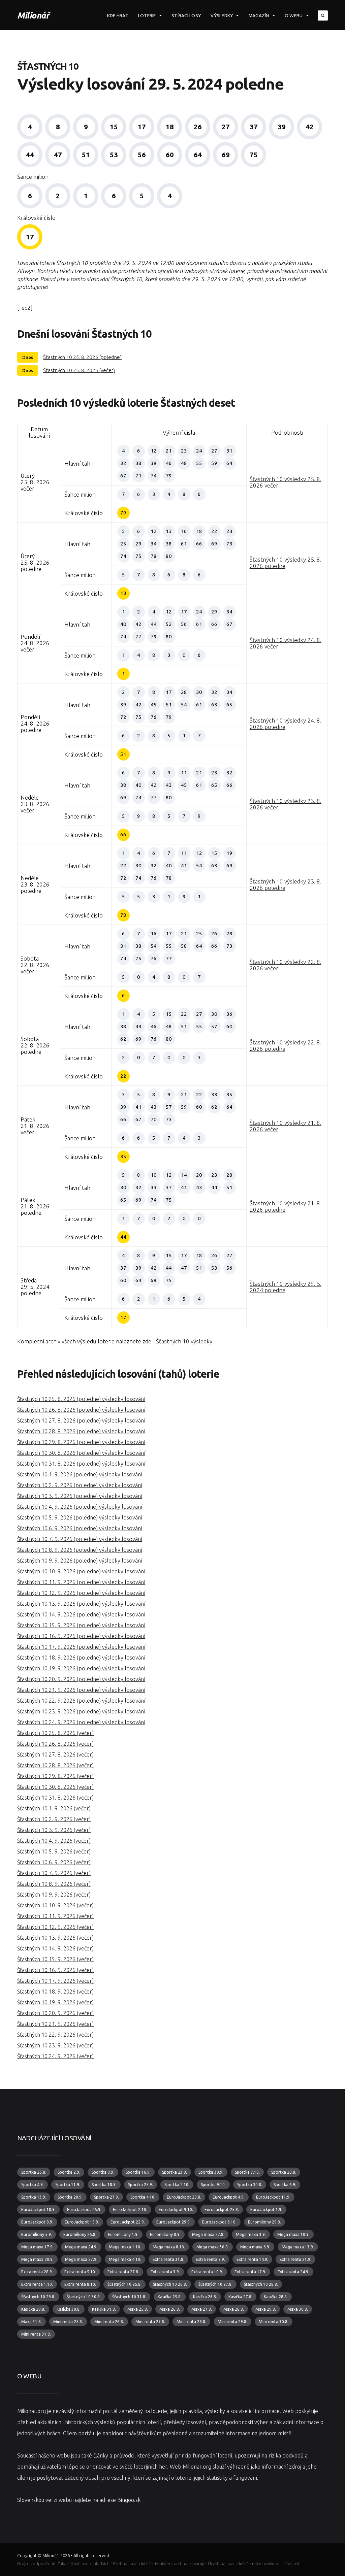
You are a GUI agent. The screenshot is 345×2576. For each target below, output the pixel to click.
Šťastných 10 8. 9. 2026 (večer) (54, 1884)
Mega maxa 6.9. (255, 2247)
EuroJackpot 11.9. (273, 2197)
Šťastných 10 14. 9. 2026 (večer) (55, 1948)
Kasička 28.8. (276, 2297)
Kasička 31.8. (104, 2309)
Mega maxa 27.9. (81, 2259)
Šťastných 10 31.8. (129, 2297)
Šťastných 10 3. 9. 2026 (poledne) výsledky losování (80, 1496)
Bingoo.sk (129, 2500)
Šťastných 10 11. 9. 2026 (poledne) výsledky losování (81, 1582)
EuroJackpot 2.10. (130, 2210)
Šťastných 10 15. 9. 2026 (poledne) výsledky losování (81, 1625)
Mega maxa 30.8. (213, 2247)
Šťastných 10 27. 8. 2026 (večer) (55, 1754)
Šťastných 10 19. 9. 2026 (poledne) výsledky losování (81, 1668)
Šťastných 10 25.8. (124, 2284)
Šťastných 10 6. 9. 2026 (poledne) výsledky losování (80, 1528)
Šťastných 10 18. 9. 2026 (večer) (55, 1992)
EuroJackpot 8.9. (37, 2222)
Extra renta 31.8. (168, 2259)
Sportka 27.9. (106, 2197)
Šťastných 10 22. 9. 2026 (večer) (55, 2035)
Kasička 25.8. (170, 2297)
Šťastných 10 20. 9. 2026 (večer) (55, 2013)
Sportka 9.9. (103, 2172)
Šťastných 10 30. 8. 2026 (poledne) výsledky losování (81, 1453)
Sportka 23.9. (175, 2172)
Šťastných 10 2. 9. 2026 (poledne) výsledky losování (80, 1485)
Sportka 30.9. (211, 2172)
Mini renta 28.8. (191, 2322)
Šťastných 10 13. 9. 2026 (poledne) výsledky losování (81, 1604)
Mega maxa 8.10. (169, 2247)
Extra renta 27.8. (123, 2272)
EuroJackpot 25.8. (222, 2210)
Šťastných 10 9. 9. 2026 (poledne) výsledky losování (80, 1561)
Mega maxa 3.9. (251, 2234)
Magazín (259, 15)
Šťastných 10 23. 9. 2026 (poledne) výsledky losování (81, 1711)
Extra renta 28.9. (37, 2272)
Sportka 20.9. (70, 2197)
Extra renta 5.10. (80, 2272)
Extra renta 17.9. (250, 2272)
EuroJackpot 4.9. (229, 2197)
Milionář (33, 15)
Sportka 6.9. (285, 2185)
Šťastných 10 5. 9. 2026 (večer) (54, 1851)
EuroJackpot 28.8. (184, 2197)
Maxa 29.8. (266, 2309)
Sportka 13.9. (34, 2197)
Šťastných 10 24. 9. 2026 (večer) (55, 2056)
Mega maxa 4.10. (125, 2259)
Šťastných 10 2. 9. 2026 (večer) (54, 1819)
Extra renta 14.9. (252, 2259)
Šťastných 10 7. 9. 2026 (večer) (54, 1873)
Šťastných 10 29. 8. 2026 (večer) (55, 1776)
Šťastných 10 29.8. (38, 2297)
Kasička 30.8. (69, 2309)
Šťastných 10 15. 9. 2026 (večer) (55, 1959)
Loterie (147, 15)
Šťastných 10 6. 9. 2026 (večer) (54, 1862)
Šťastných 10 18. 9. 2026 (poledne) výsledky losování (81, 1658)
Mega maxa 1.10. (125, 2247)
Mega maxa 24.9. (81, 2247)
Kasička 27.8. (240, 2297)
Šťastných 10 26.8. (170, 2284)
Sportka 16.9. (138, 2172)
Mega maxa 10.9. (293, 2234)
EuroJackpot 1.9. (266, 2210)
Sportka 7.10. (247, 2172)
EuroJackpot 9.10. (176, 2210)
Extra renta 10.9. (207, 2272)
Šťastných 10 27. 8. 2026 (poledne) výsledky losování (81, 1420)
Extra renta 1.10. (37, 2284)
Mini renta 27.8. (150, 2322)
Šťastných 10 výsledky (184, 1341)
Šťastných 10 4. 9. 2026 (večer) (54, 1841)
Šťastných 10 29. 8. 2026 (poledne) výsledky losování (81, 1442)
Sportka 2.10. (177, 2185)
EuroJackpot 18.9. (38, 2210)
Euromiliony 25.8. (80, 2234)
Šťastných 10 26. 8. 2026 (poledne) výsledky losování (81, 1410)
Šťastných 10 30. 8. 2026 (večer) (55, 1787)
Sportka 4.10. (143, 2197)
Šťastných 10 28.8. (261, 2284)
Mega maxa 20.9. (37, 2259)
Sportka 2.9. (69, 2172)
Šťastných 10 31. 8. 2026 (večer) (55, 1798)
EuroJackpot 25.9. (84, 2210)
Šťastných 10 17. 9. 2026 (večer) (55, 1981)
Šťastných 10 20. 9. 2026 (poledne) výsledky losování (81, 1679)
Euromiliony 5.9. (37, 2234)
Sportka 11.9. (68, 2185)
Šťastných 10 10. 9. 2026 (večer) (55, 1905)
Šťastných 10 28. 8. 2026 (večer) (55, 1765)
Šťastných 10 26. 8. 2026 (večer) (55, 1744)
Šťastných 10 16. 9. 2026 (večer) (55, 1970)
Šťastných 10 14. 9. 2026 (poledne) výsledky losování (81, 1614)
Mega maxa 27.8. (208, 2234)
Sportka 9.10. (213, 2185)
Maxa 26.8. (170, 2309)
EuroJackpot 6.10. (219, 2222)
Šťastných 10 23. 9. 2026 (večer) (55, 2045)
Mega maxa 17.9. (37, 2247)
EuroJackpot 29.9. (174, 2222)
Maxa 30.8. (298, 2309)
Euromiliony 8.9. (165, 2234)
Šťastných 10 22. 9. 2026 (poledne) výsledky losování (81, 1701)
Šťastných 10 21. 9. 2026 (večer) (55, 2024)
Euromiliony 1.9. (123, 2234)
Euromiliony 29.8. (264, 2222)
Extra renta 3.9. (165, 2272)
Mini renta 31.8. (36, 2334)
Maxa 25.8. (138, 2309)
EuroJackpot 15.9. (82, 2222)
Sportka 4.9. (33, 2185)
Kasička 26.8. (205, 2297)
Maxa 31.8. (32, 2322)
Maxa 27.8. (202, 2309)
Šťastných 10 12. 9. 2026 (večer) (55, 1927)
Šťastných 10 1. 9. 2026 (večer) (54, 1808)
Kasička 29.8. (33, 2309)
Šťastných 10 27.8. (215, 2284)
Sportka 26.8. (34, 2172)
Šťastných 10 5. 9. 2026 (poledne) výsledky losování (80, 1517)
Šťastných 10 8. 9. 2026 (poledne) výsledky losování (80, 1550)
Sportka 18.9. (104, 2185)
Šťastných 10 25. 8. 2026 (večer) (79, 370)
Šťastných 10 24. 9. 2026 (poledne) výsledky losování (81, 1722)
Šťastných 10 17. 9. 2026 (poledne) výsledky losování (81, 1647)
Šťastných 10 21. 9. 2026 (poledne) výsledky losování (81, 1690)
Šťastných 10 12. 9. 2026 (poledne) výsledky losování (81, 1593)
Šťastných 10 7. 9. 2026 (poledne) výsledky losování (80, 1539)
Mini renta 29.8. (232, 2322)
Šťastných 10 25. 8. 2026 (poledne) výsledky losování (81, 1399)
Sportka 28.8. (284, 2172)
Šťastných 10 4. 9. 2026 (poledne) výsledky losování (80, 1507)
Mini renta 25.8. (68, 2322)
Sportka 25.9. (140, 2185)
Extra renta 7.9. (210, 2259)
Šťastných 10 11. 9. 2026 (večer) (55, 1916)
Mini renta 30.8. (274, 2322)
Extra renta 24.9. (293, 2272)
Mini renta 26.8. (109, 2322)
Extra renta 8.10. (80, 2284)
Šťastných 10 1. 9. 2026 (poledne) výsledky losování (80, 1474)
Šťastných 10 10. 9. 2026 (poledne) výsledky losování (81, 1571)
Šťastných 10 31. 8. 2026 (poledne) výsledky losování (81, 1464)
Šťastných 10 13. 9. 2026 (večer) (55, 1938)
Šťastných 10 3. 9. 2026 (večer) (54, 1830)
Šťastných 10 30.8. (84, 2297)
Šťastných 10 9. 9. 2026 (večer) (54, 1895)
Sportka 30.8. (250, 2185)
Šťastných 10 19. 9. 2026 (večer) (55, 2002)
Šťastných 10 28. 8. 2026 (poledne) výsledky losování (81, 1431)
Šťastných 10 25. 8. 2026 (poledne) (82, 357)
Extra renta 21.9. (295, 2259)
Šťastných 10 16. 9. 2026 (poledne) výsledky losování (81, 1636)
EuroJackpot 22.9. (128, 2222)
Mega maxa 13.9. (298, 2247)
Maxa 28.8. (234, 2309)
